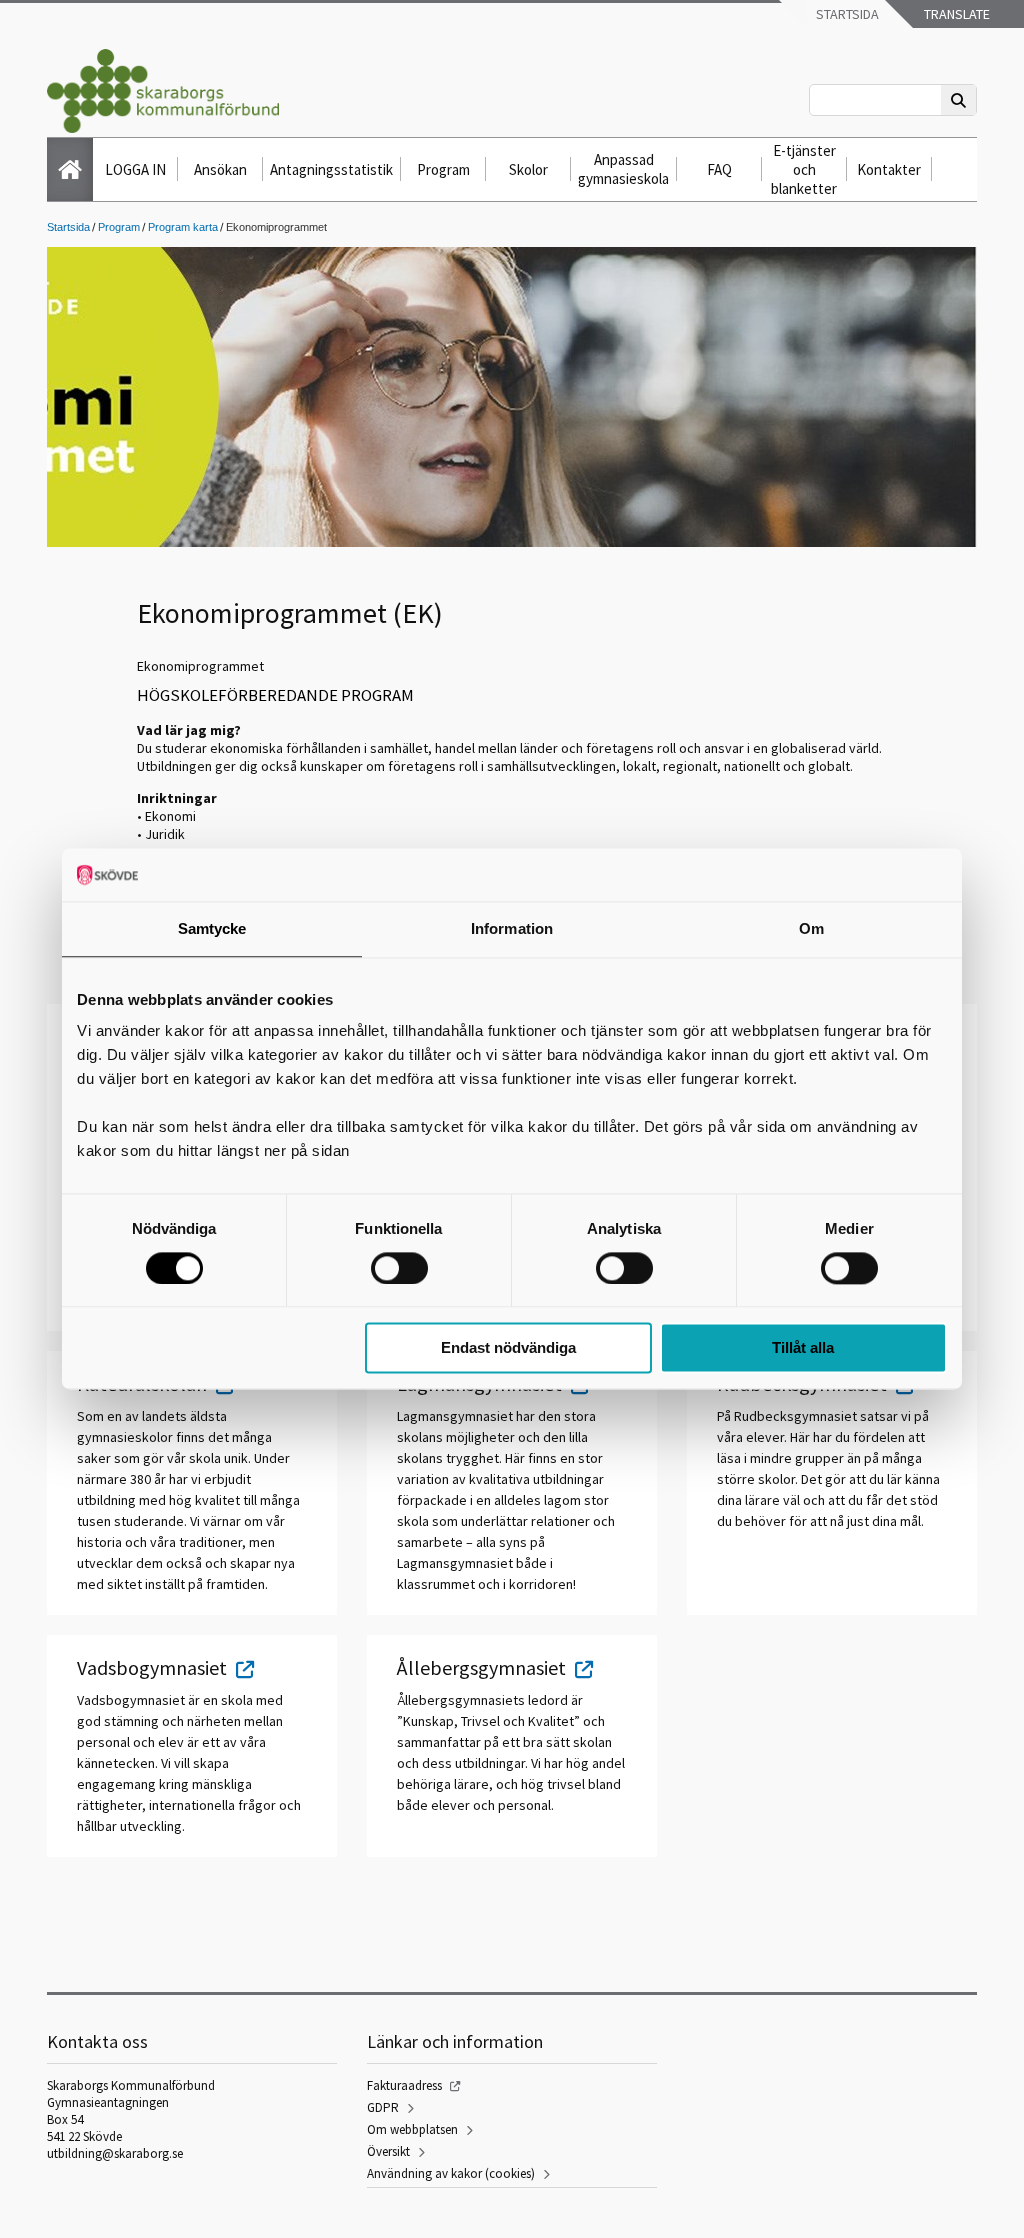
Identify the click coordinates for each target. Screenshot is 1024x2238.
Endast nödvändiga (508, 1348)
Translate (955, 14)
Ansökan (220, 169)
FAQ (719, 169)
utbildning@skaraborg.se (115, 2153)
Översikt (388, 2151)
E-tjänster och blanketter (804, 169)
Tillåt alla (803, 1348)
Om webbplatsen (412, 2129)
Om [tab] (811, 928)
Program (443, 169)
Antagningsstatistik (331, 169)
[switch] (399, 1268)
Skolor (528, 169)
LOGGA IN (135, 169)
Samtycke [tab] (212, 928)
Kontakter (889, 169)
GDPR (383, 2107)
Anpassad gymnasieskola (623, 169)
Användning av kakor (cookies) (451, 2173)
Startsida (846, 14)
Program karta (183, 227)
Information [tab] (512, 928)
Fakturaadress (404, 2085)
